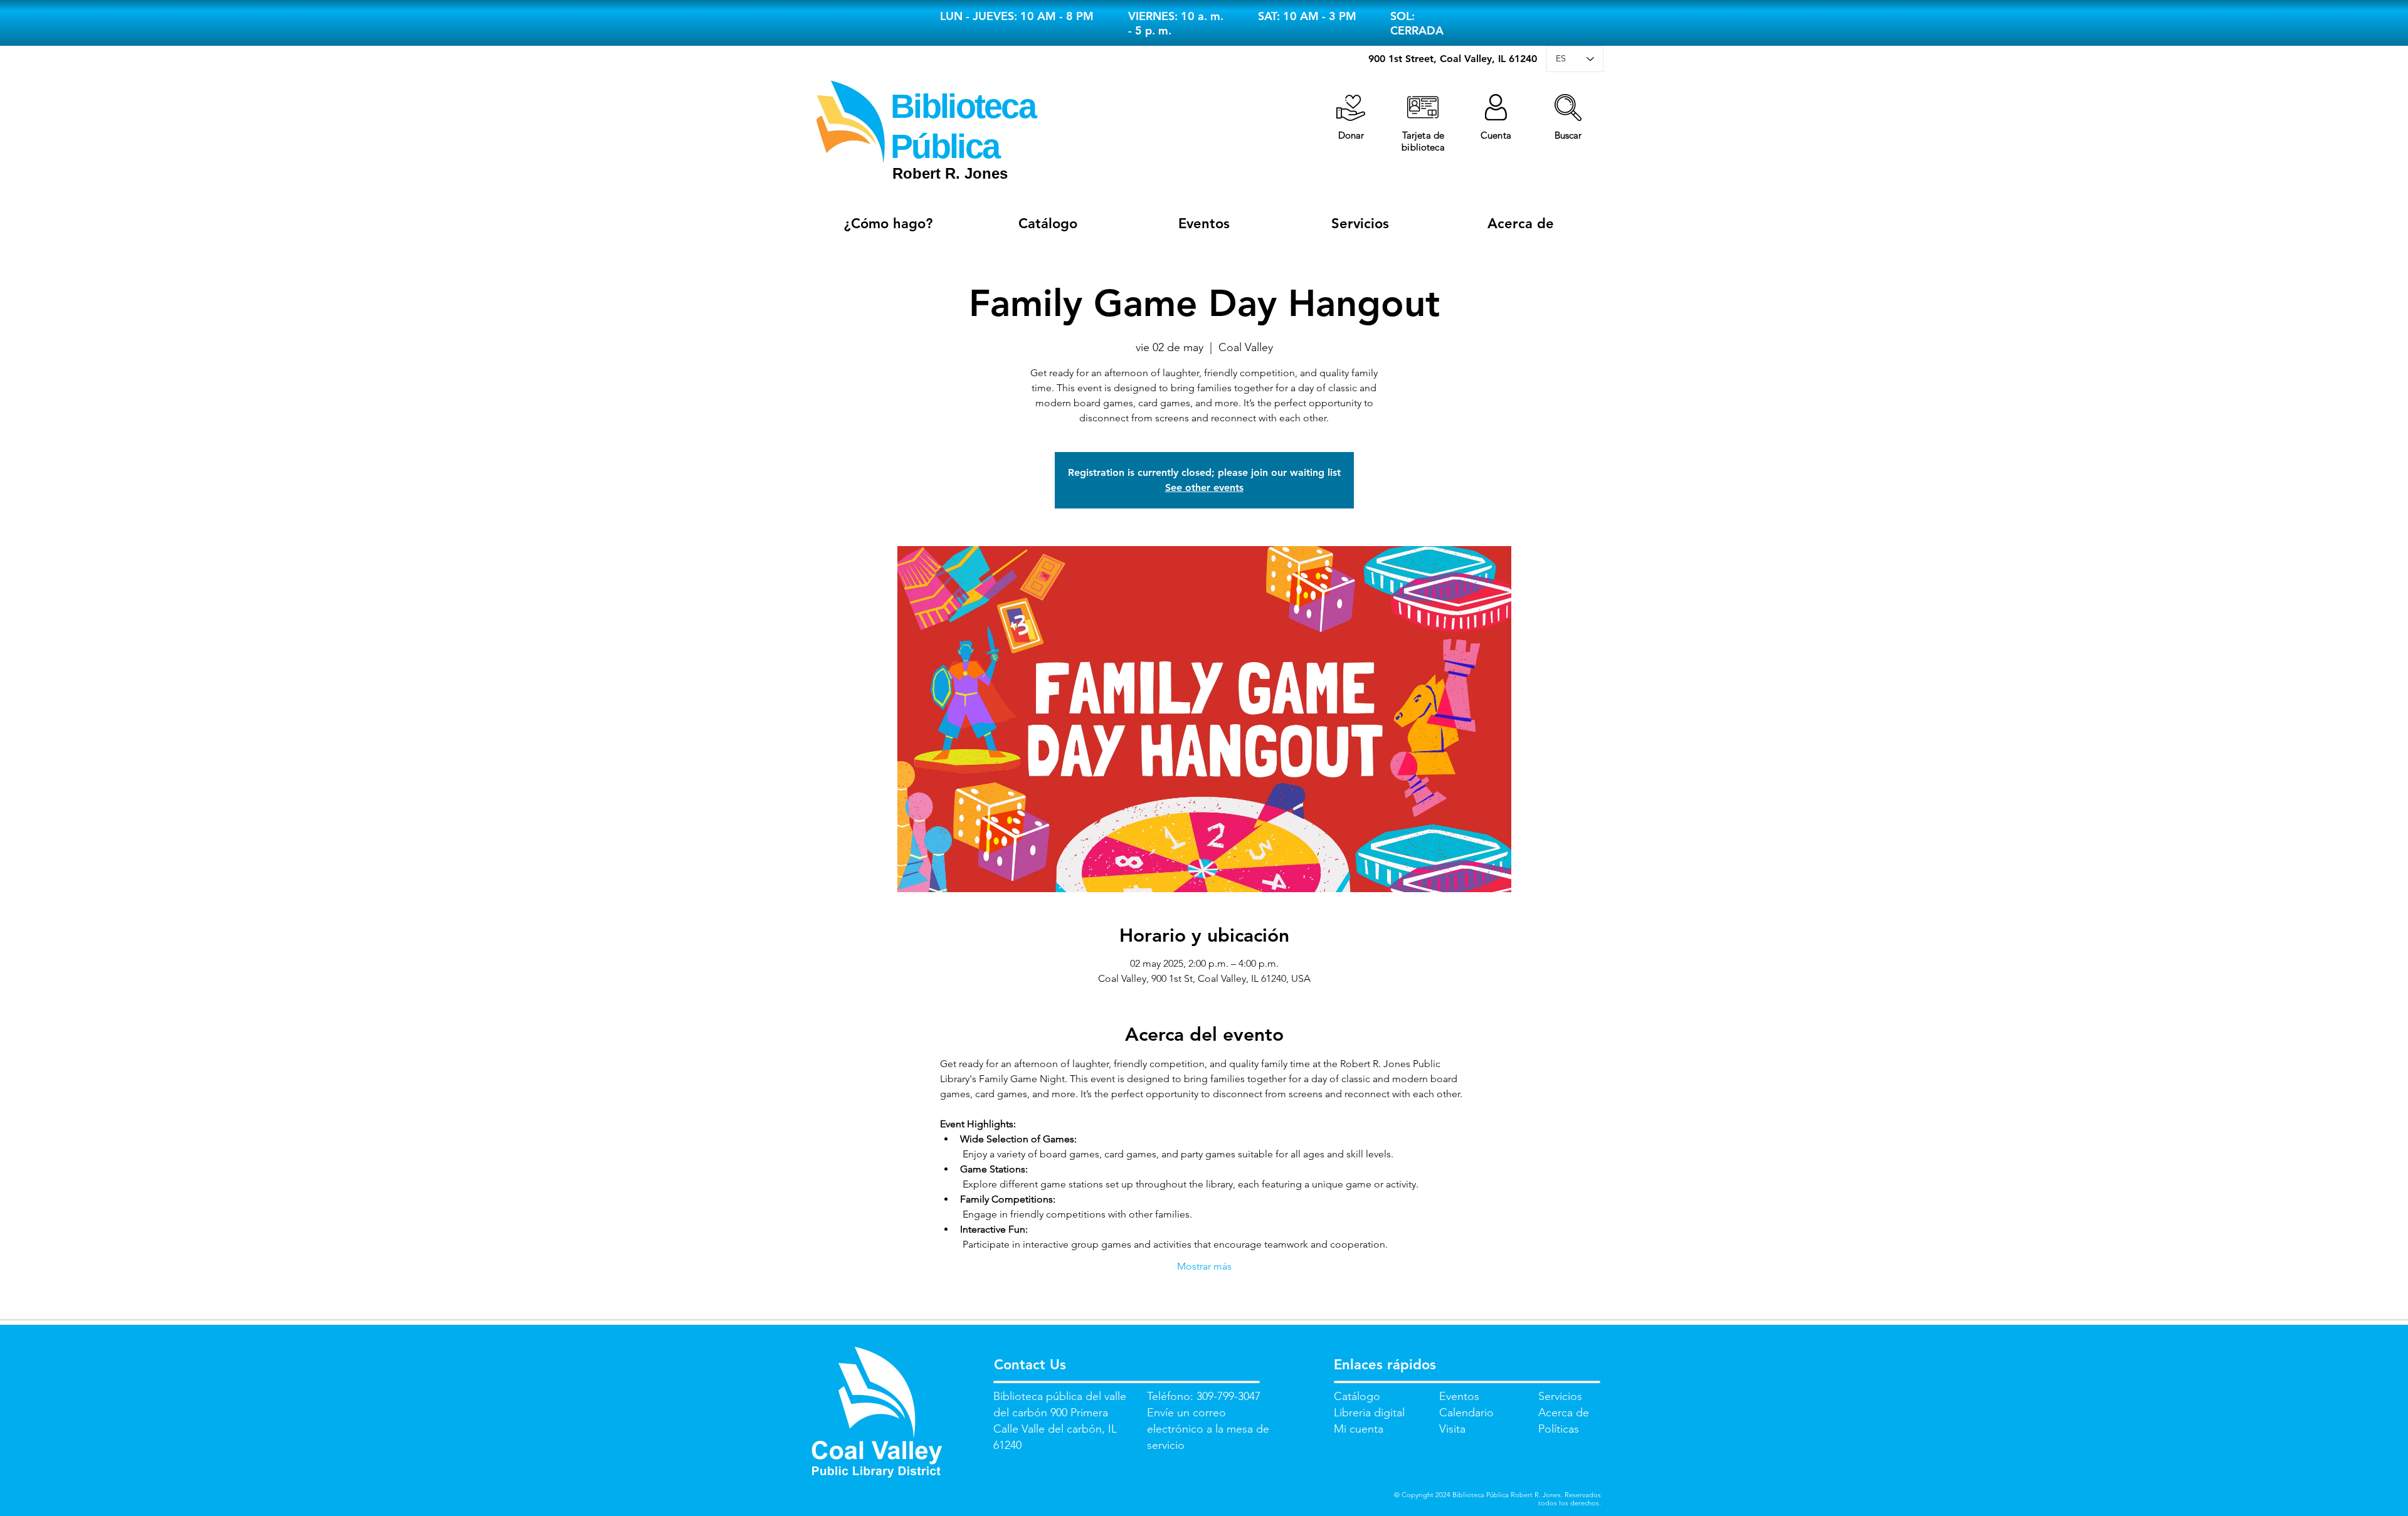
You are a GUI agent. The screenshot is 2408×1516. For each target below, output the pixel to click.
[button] (1568, 108)
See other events (1204, 487)
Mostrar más (1204, 1266)
